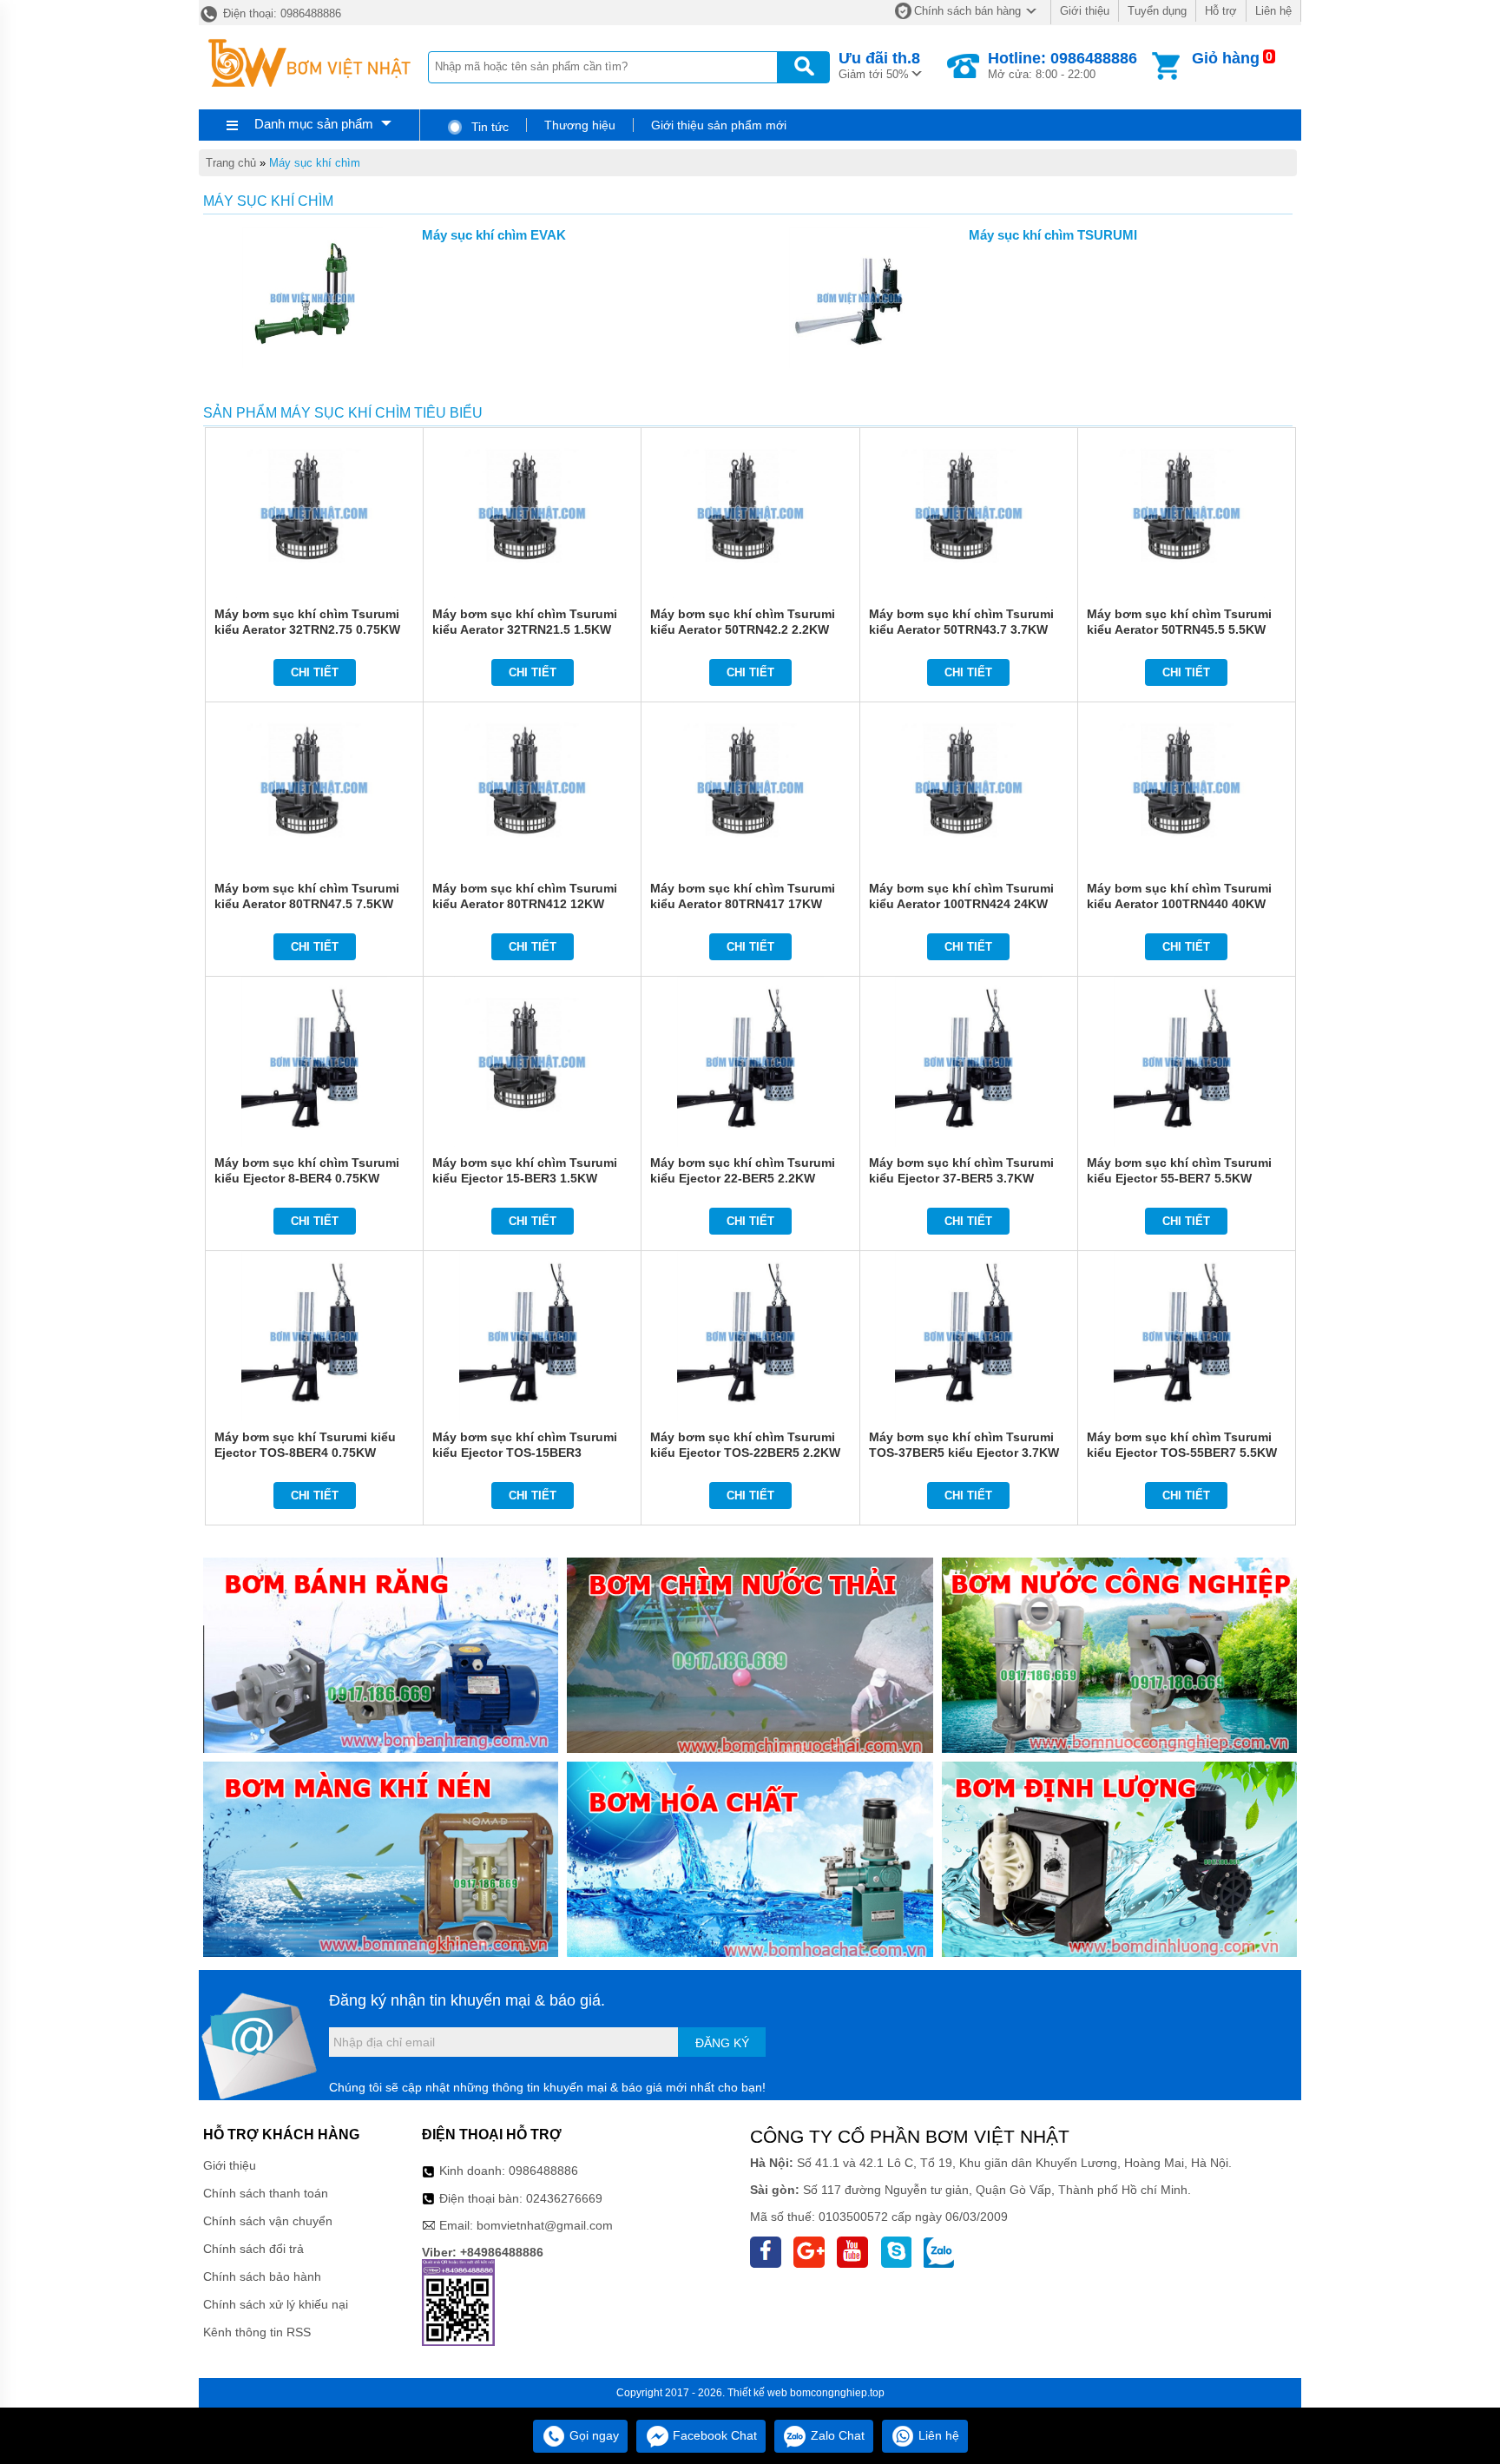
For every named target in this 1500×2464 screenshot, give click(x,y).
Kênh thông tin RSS (257, 2332)
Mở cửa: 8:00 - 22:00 (1062, 65)
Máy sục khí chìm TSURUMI (1053, 235)
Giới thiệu (1085, 11)
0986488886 (543, 2171)
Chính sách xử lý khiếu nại (276, 2304)
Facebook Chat (713, 2435)
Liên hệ (1273, 11)
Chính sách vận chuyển (268, 2221)
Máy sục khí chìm (315, 163)
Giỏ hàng (1226, 58)
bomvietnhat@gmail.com (545, 2225)
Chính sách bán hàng (967, 11)
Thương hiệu (580, 125)
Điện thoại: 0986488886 (280, 13)
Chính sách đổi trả (253, 2249)
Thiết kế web (757, 2393)
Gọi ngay (592, 2435)
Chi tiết (315, 672)
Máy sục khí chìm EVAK (494, 235)
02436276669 (564, 2198)
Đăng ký (722, 2043)
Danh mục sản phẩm (314, 124)
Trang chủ (231, 163)
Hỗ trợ (1221, 11)
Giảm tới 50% (879, 65)
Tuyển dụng (1157, 11)
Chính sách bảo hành (262, 2276)
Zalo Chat (836, 2435)
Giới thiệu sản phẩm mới (719, 125)
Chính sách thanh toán (266, 2193)
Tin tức (488, 127)
